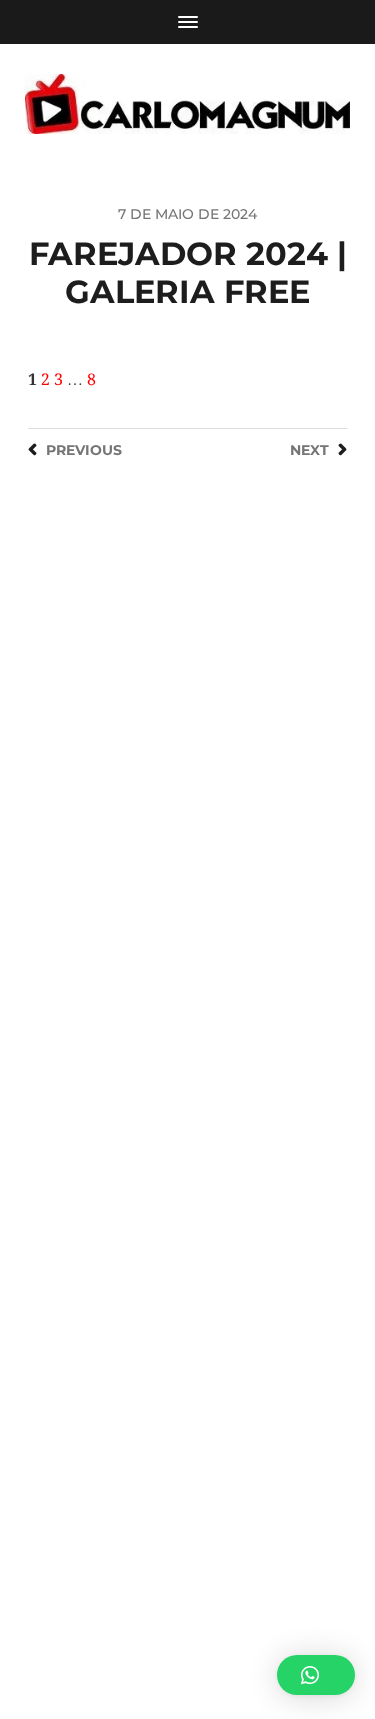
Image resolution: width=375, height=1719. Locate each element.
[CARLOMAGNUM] (187, 104)
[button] (316, 1675)
